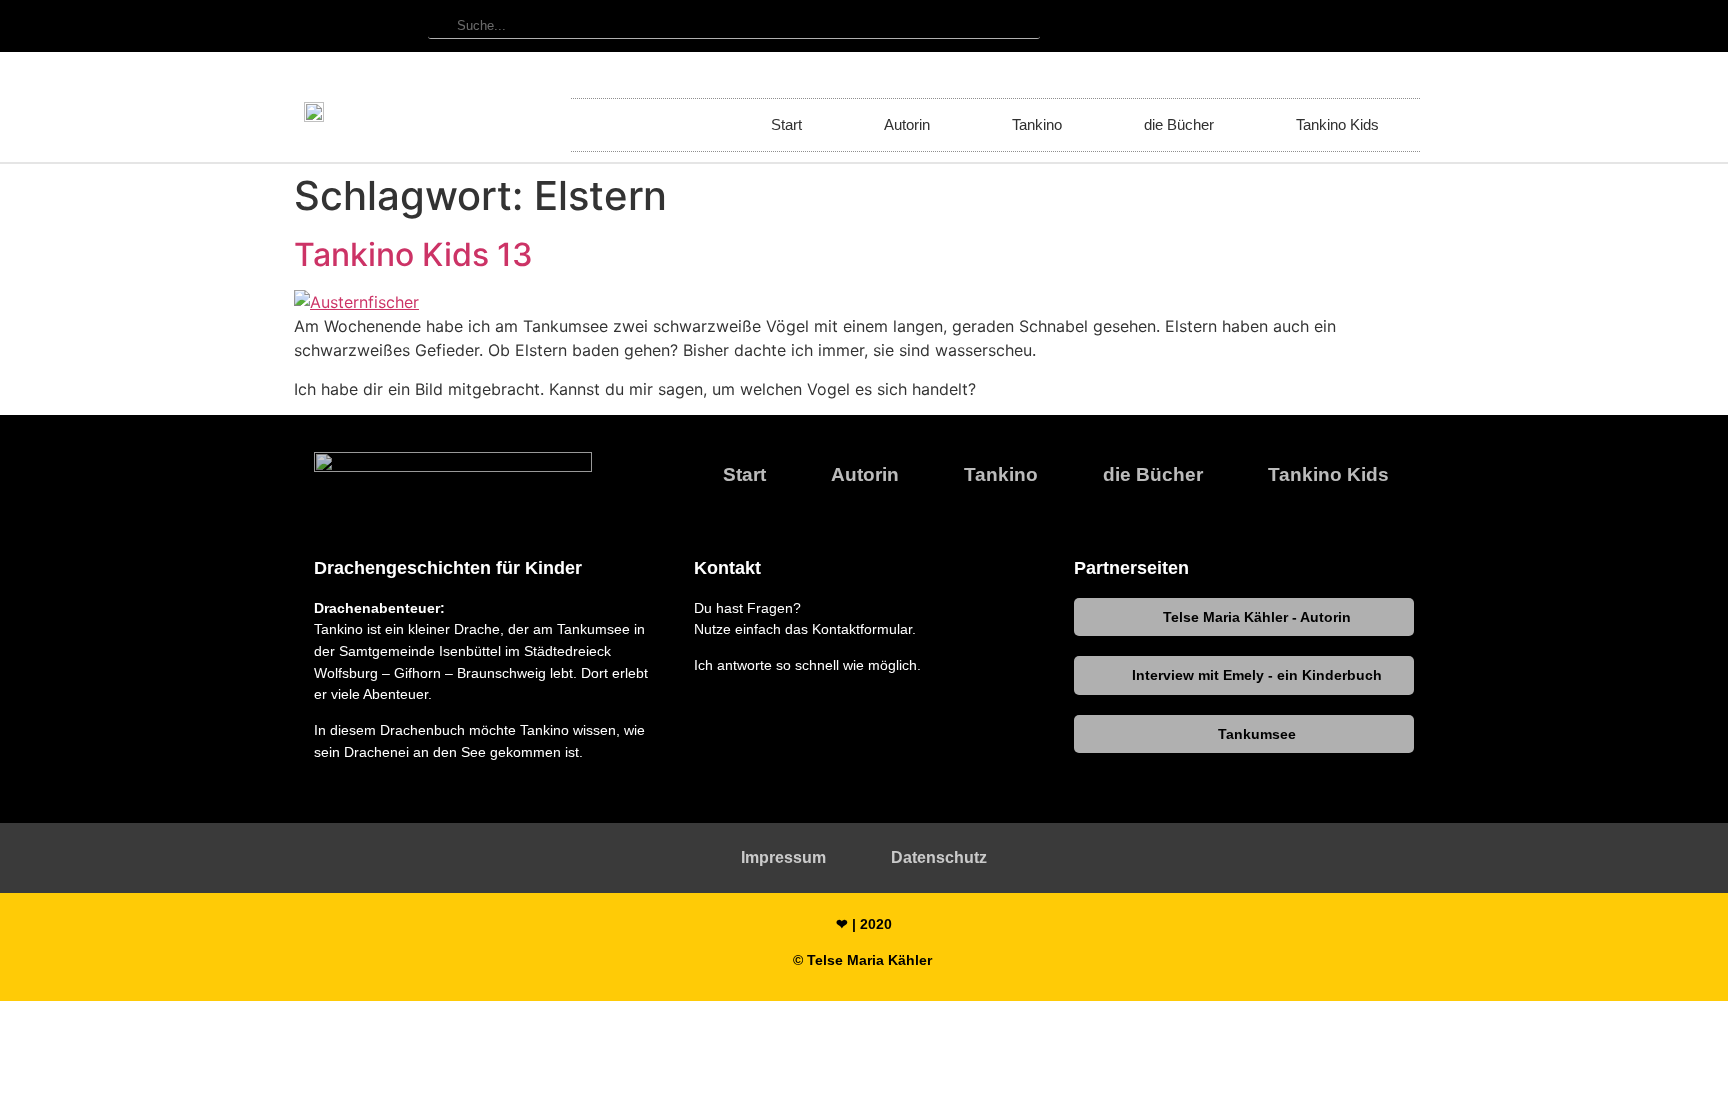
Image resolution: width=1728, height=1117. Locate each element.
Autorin (907, 124)
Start (786, 124)
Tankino (1037, 124)
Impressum (783, 857)
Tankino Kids (1337, 124)
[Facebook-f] (1404, 26)
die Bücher (1179, 124)
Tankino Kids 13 (413, 254)
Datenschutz (939, 857)
